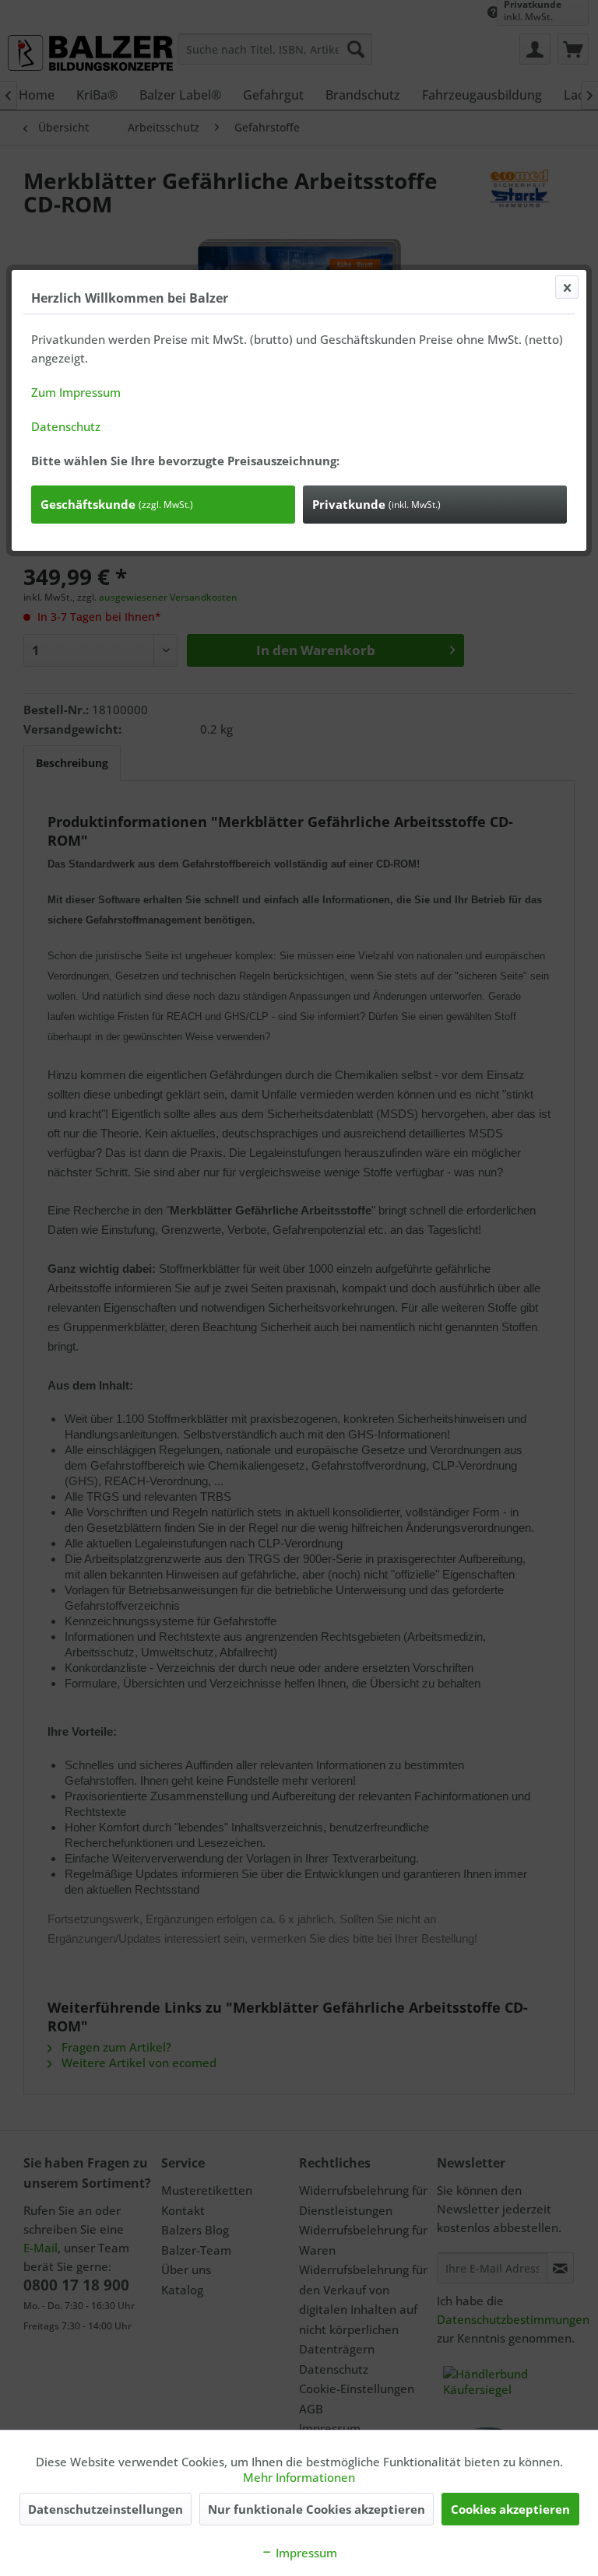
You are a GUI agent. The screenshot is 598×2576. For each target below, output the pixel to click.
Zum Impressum (76, 392)
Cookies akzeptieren (510, 2509)
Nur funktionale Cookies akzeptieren (317, 2509)
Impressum (305, 2553)
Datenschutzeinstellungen (106, 2509)
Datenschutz (66, 426)
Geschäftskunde (117, 504)
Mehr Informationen (299, 2477)
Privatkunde (376, 504)
